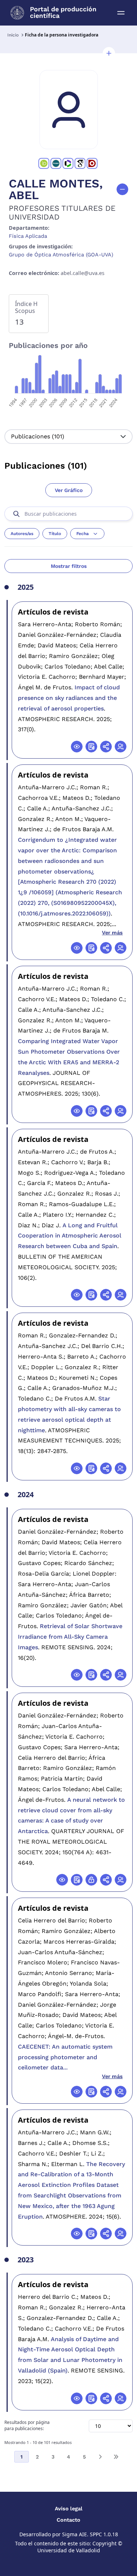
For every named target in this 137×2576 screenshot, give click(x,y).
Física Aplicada (28, 236)
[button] (109, 53)
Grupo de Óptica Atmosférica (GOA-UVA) (61, 255)
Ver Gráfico (69, 490)
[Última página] (116, 2457)
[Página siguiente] (100, 2457)
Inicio (13, 35)
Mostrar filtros (69, 566)
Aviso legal (69, 2509)
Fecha (83, 534)
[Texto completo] (91, 1880)
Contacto (68, 2520)
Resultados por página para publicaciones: (27, 2426)
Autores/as (22, 534)
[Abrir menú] (121, 13)
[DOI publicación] (91, 747)
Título (55, 534)
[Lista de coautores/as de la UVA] (121, 747)
